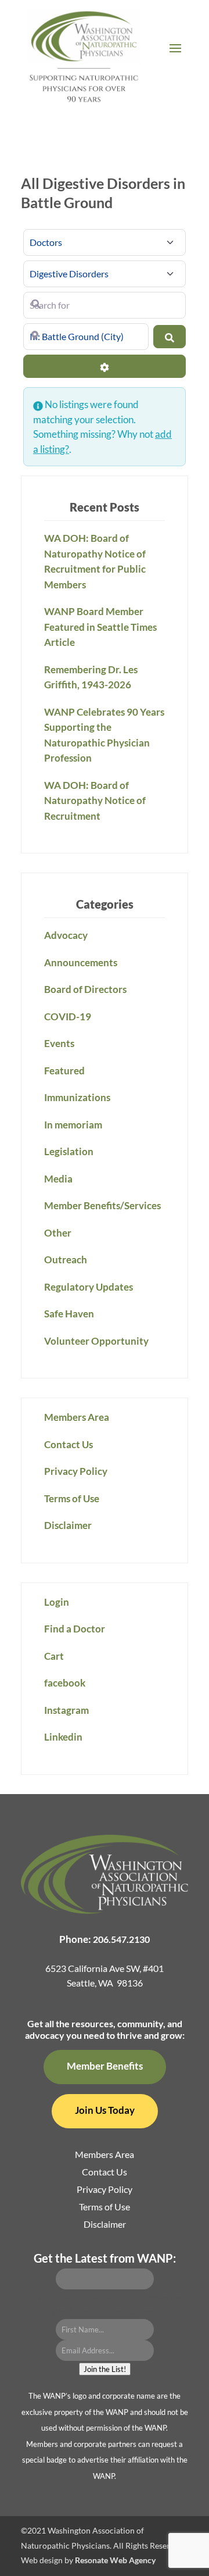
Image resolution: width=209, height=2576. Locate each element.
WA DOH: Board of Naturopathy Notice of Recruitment (95, 801)
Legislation (69, 1151)
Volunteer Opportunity (96, 1341)
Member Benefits (105, 2066)
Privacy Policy (76, 1471)
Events (59, 1043)
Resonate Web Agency (115, 2560)
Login (57, 1602)
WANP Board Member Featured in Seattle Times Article (100, 627)
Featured (64, 1071)
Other (58, 1233)
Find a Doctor (75, 1629)
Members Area (77, 1417)
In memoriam (73, 1125)
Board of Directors (85, 989)
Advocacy (66, 935)
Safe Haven (69, 1314)
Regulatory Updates (89, 1287)
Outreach (66, 1260)
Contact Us (69, 1444)
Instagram (66, 1710)
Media (58, 1179)
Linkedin (63, 1737)
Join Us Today (105, 2110)
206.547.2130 (121, 1939)
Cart (54, 1656)
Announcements (81, 962)
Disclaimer (68, 1525)
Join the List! (105, 2369)
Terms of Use (72, 1498)
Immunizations (77, 1097)
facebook (65, 1683)
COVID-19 (68, 1017)
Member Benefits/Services (102, 1205)
